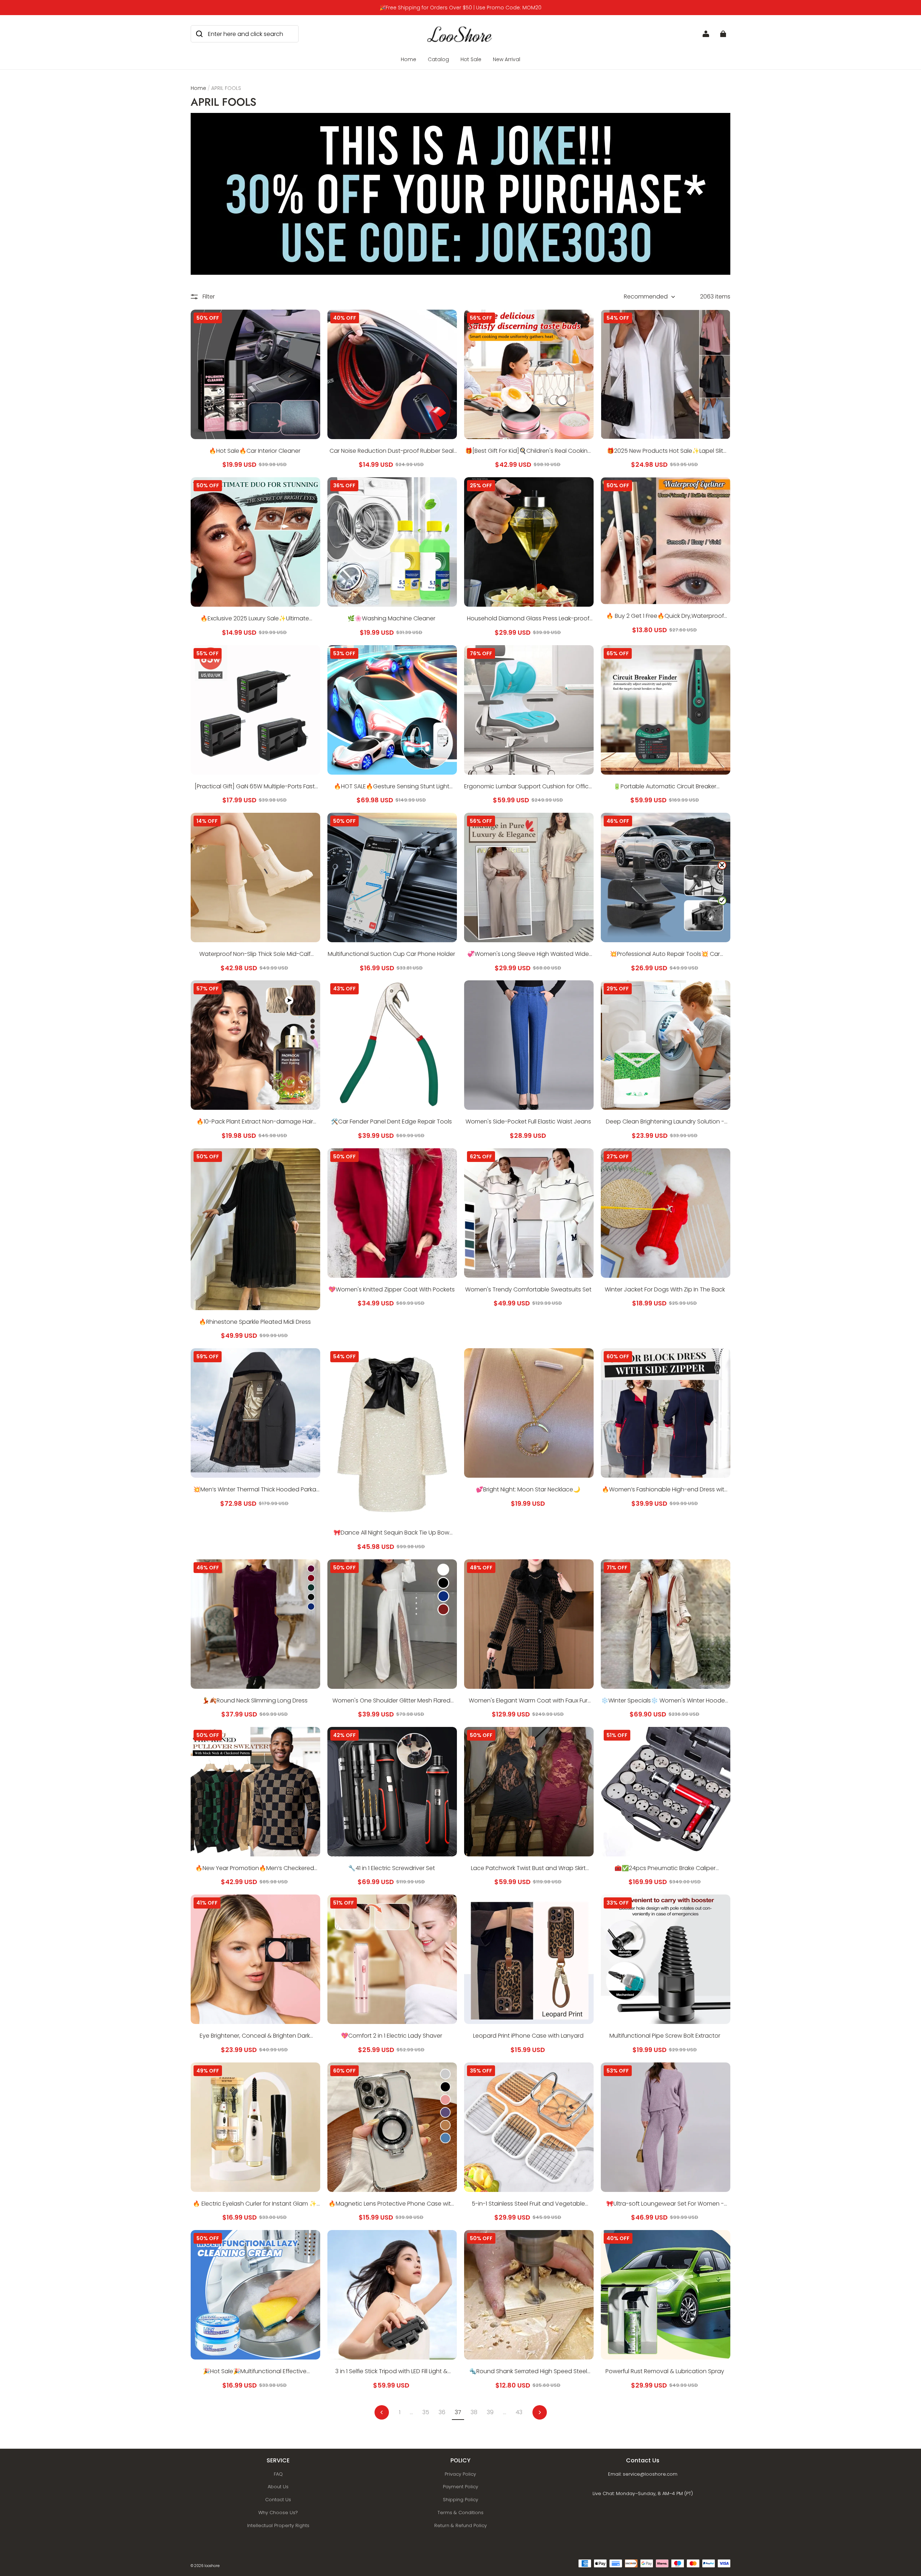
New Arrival (507, 59)
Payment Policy (460, 2487)
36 (442, 2412)
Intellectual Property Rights (278, 2525)
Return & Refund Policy (460, 2525)
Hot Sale (471, 59)
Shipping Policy (460, 2500)
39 (490, 2412)
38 (474, 2412)
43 (519, 2412)
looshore (212, 2566)
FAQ (278, 2474)
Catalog (438, 59)
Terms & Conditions (460, 2513)
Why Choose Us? (278, 2513)
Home (409, 59)
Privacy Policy (460, 2474)
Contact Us (278, 2500)
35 (426, 2412)
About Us (278, 2487)
